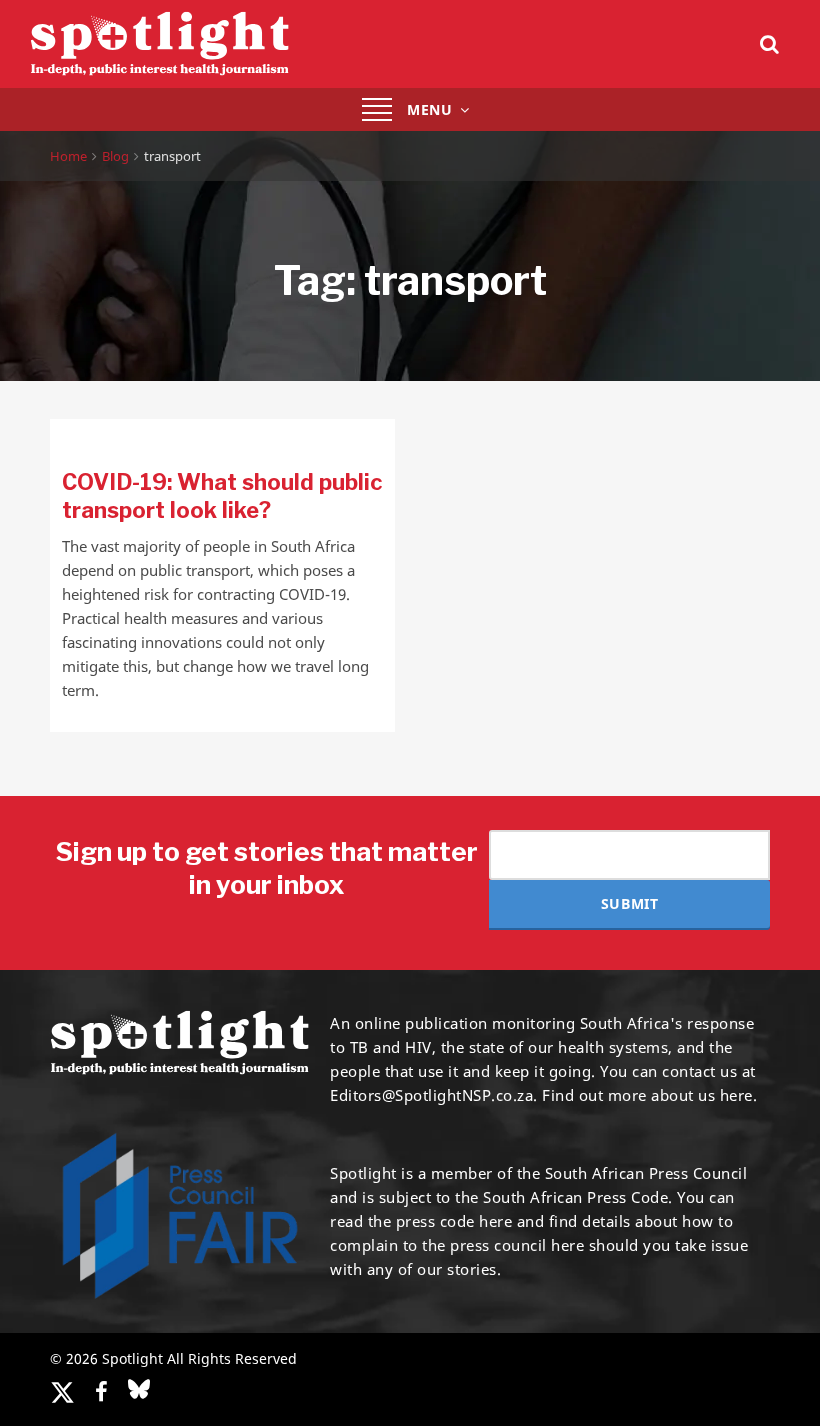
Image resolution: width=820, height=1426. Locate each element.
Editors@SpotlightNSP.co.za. (434, 1095)
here (495, 1221)
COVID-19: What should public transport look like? (222, 496)
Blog (115, 156)
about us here (702, 1095)
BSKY (139, 1389)
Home (68, 156)
